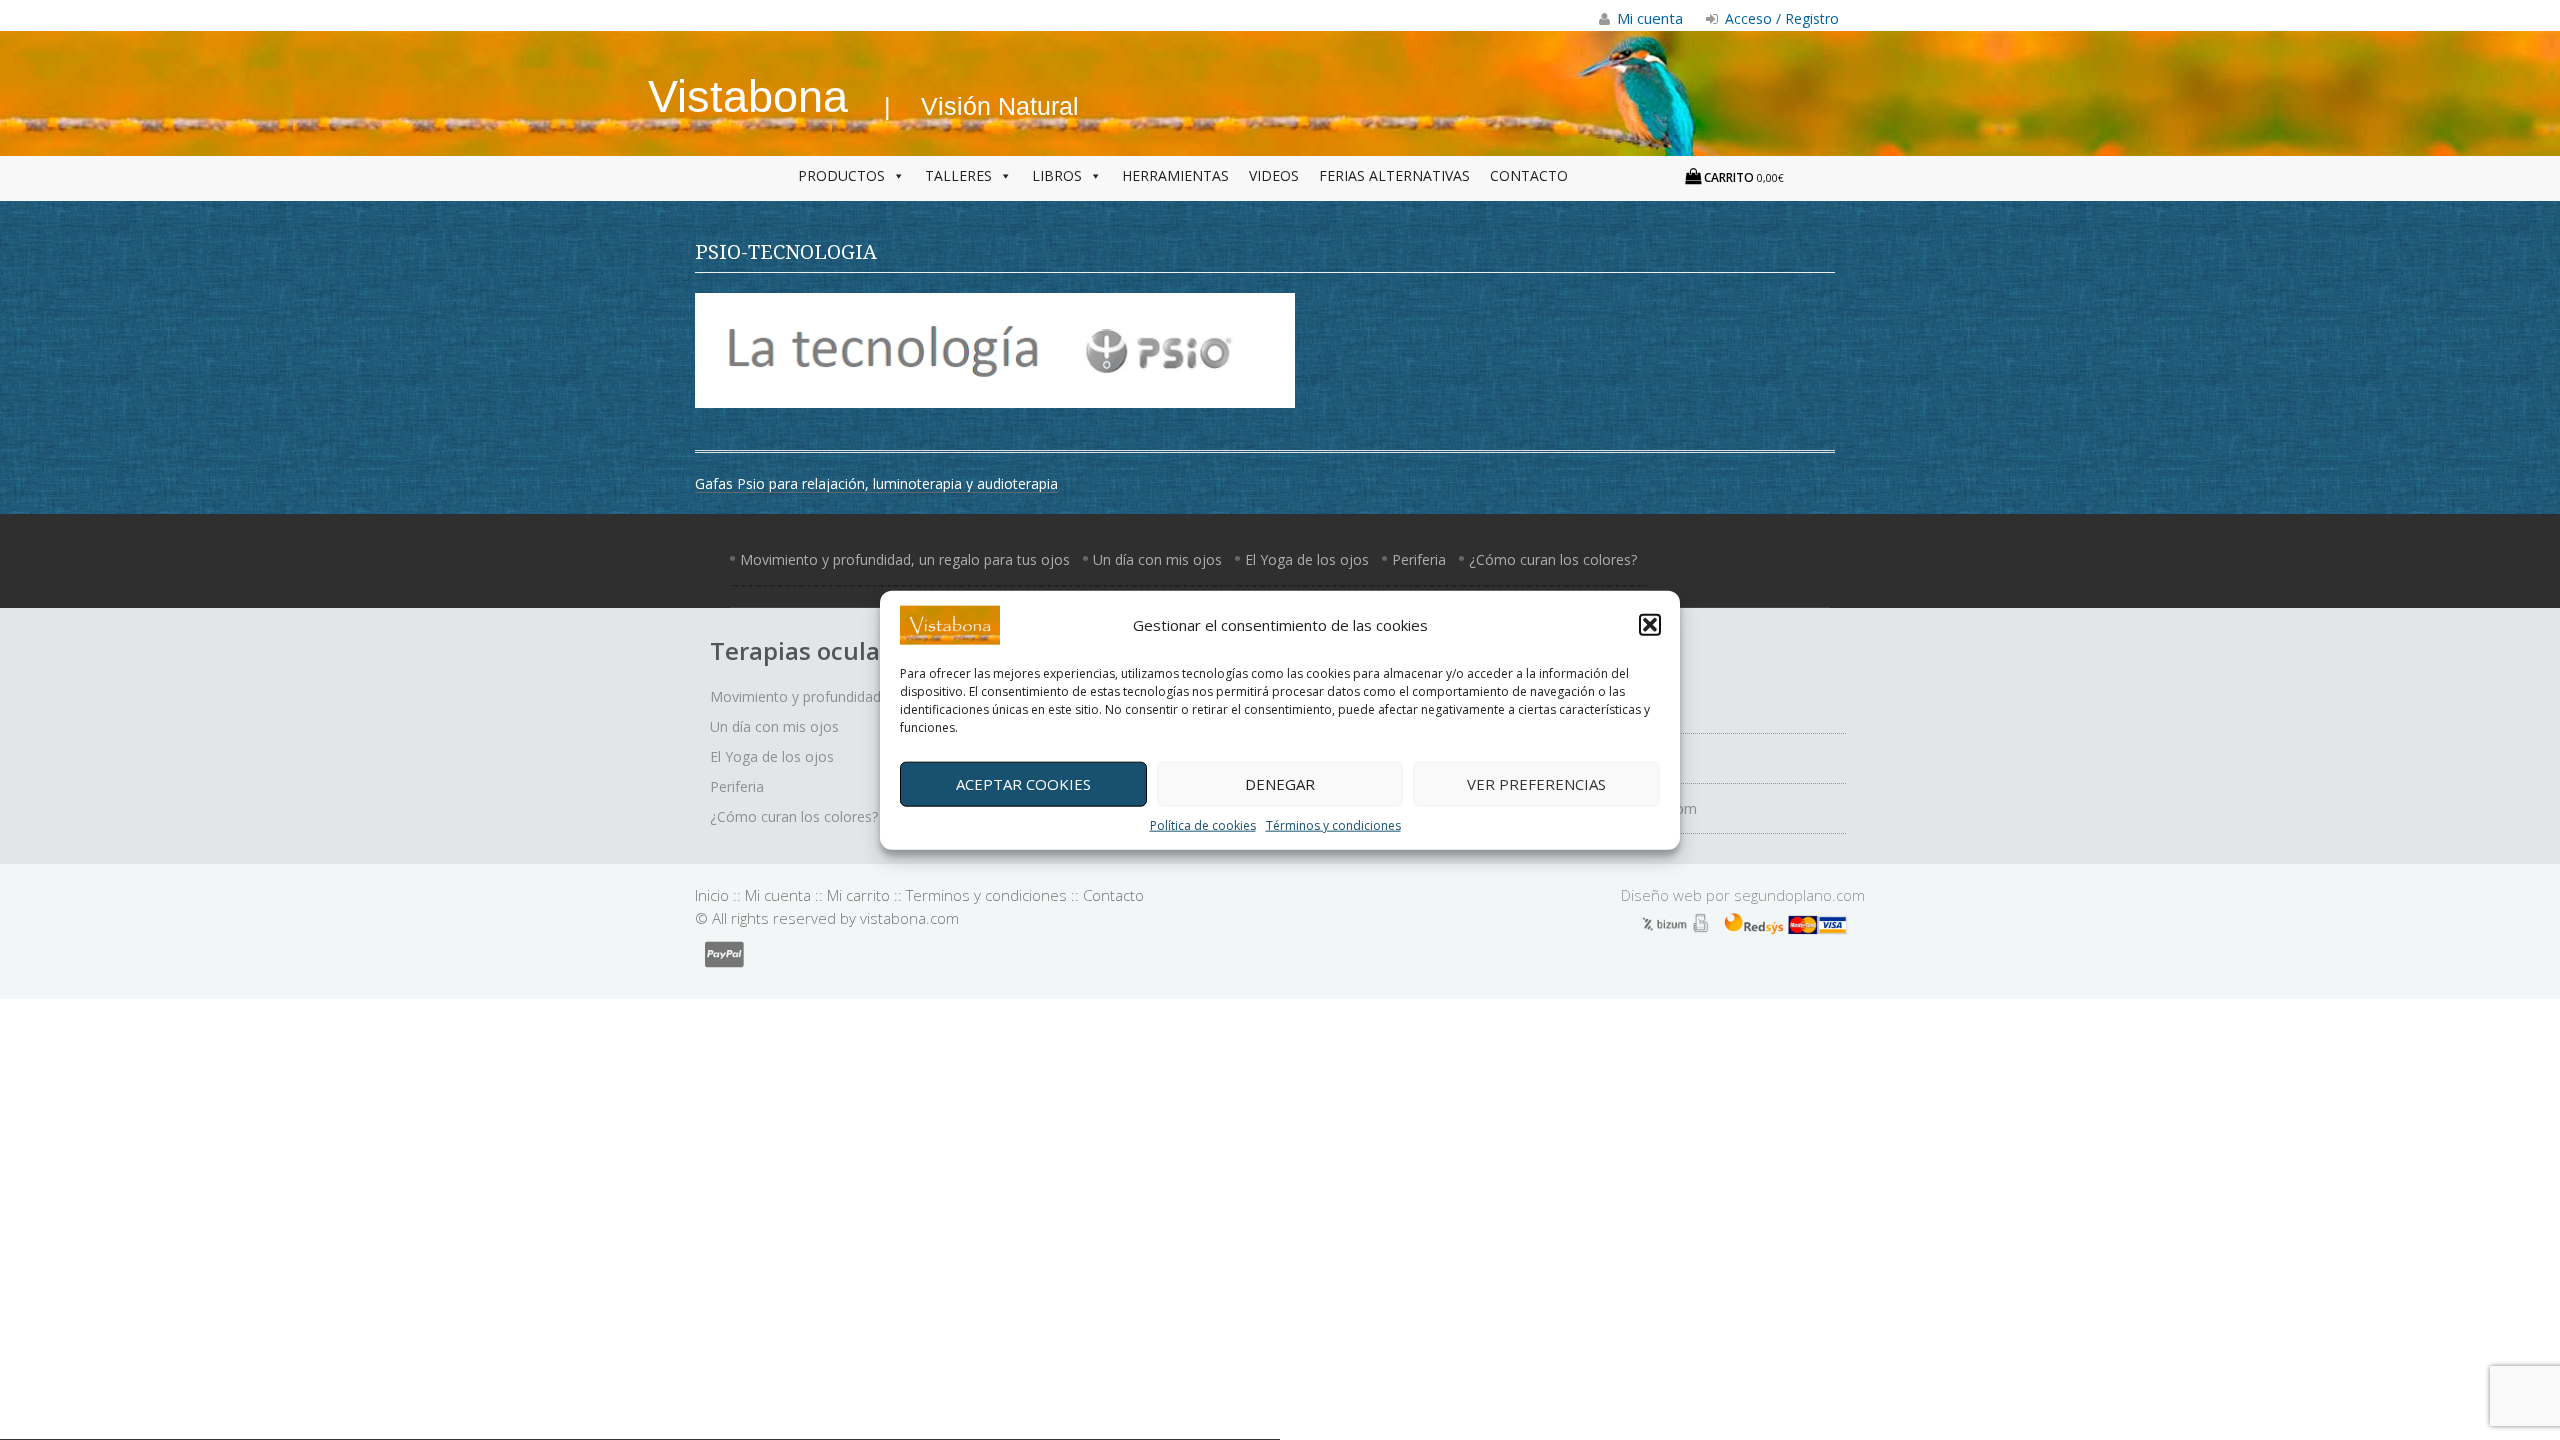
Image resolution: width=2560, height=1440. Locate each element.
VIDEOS (1274, 175)
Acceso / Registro (1780, 18)
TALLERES (958, 175)
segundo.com (1799, 895)
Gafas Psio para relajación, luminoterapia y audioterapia (876, 483)
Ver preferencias (1536, 784)
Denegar (1280, 784)
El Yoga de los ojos (1307, 559)
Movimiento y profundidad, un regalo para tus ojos (905, 559)
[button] (1650, 625)
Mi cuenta (778, 895)
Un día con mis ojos (1157, 559)
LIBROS (1057, 175)
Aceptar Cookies (1023, 784)
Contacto (1113, 895)
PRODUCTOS (841, 175)
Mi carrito (858, 895)
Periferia (1419, 559)
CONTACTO (1529, 175)
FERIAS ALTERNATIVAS (1394, 175)
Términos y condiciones (1333, 824)
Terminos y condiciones (986, 895)
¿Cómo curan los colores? (1553, 559)
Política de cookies (1203, 824)
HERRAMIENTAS (1175, 175)
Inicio (712, 895)
